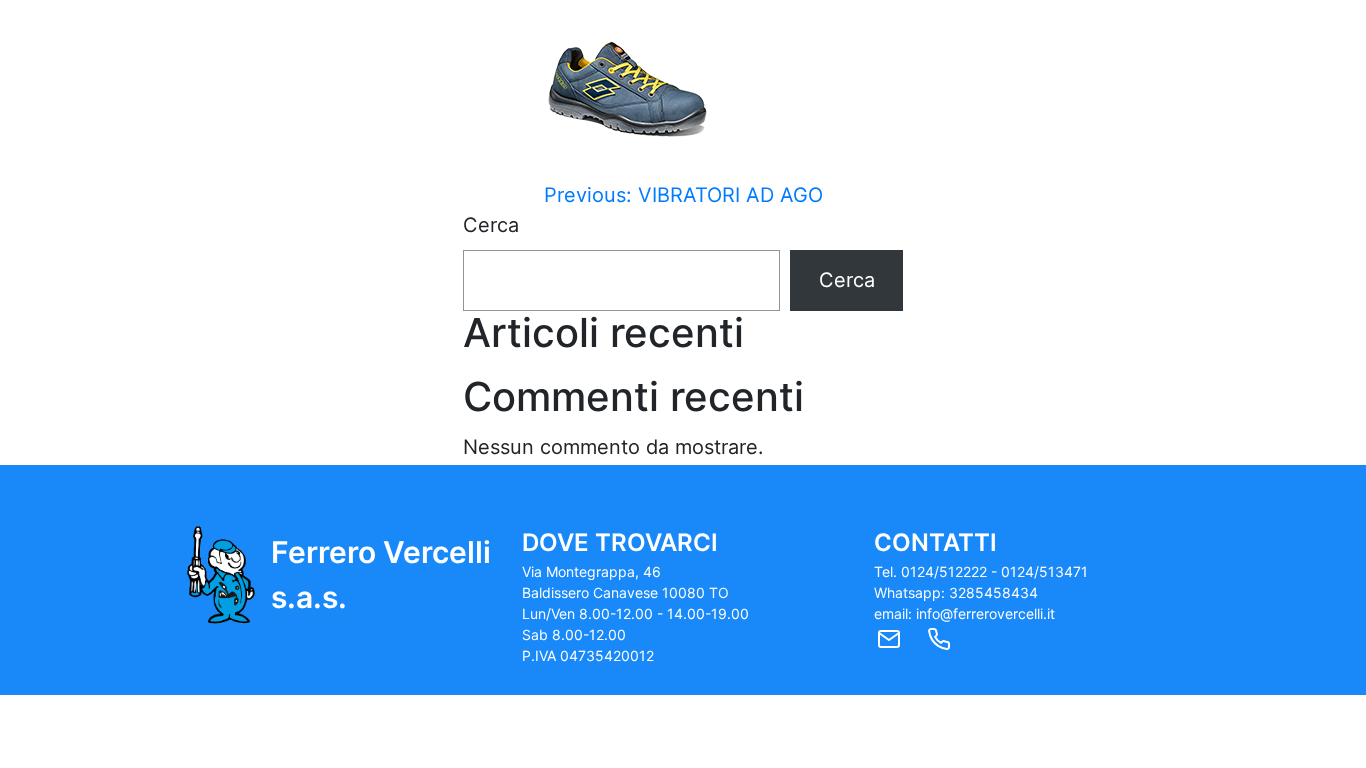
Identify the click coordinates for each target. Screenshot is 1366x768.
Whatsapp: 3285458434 (956, 592)
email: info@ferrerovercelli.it (964, 613)
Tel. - (981, 571)
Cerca (491, 225)
